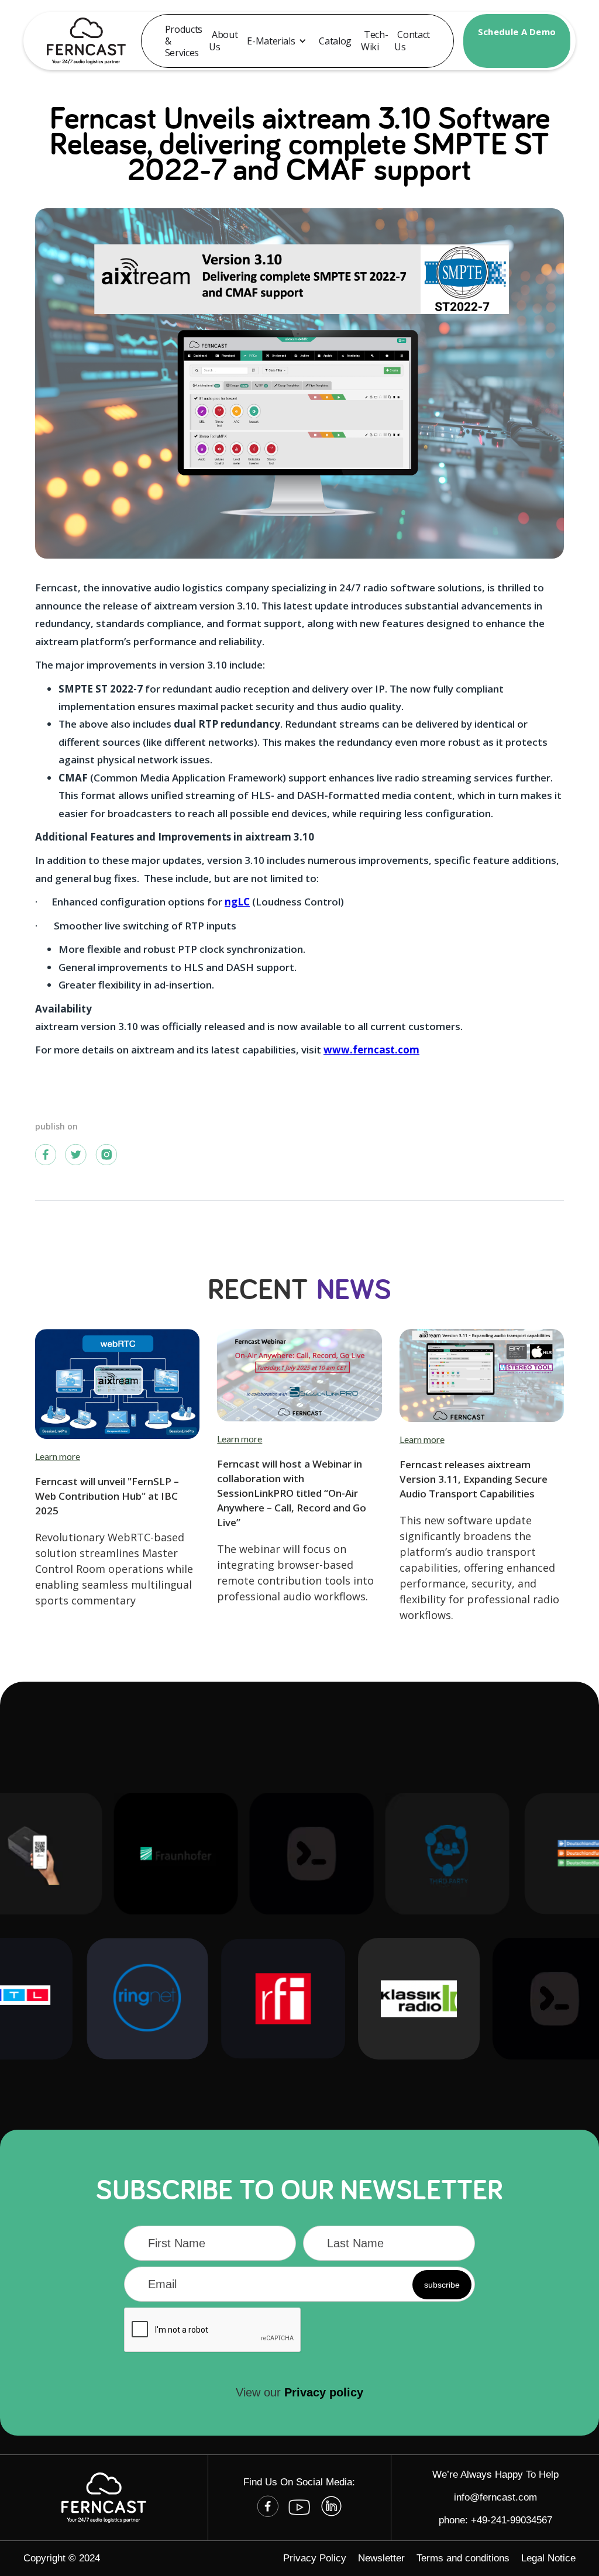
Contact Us (412, 41)
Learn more (58, 1456)
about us (223, 41)
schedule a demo (517, 32)
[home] (80, 41)
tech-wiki (374, 41)
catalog (335, 41)
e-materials (271, 41)
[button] (277, 41)
